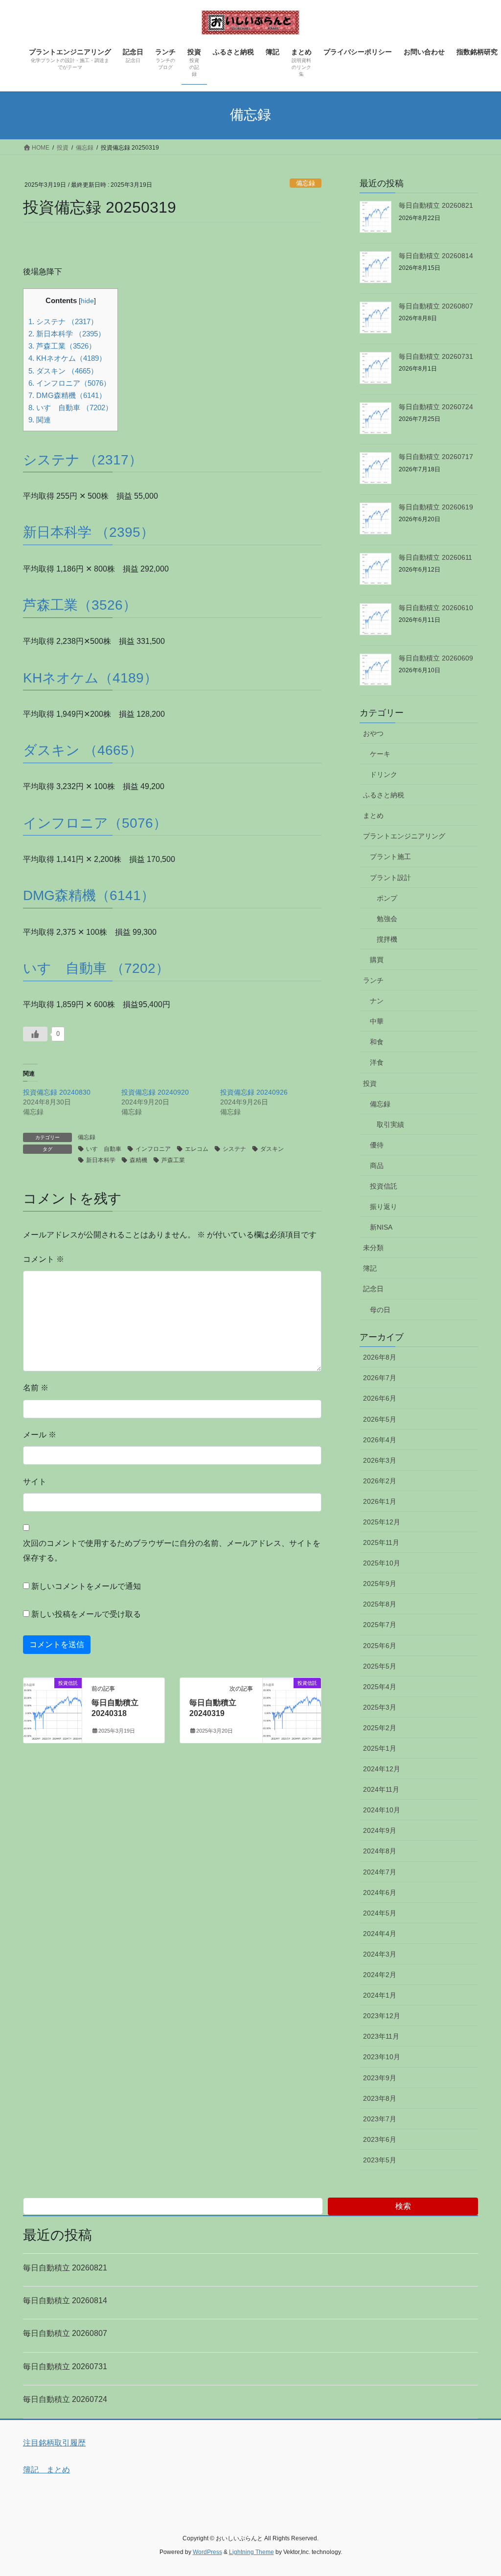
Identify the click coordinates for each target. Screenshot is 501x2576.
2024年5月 (380, 1913)
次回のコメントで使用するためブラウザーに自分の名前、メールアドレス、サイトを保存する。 (172, 1551)
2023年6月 (380, 2139)
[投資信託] (53, 1706)
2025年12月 (382, 1522)
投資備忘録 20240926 (254, 1092)
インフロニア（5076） (69, 383)
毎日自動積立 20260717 (436, 457)
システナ (234, 1149)
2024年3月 (380, 1954)
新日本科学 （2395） (67, 334)
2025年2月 (380, 1728)
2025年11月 (381, 1542)
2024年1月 (380, 1995)
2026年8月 (380, 1357)
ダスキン (272, 1149)
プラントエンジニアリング (404, 836)
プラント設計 (390, 878)
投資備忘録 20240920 (155, 1092)
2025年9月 (380, 1584)
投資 (370, 1083)
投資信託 (384, 1186)
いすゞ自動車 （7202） (70, 407)
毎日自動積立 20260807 (436, 306)
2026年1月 (380, 1501)
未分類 (373, 1248)
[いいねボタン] (35, 1034)
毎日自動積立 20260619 (436, 507)
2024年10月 (382, 1810)
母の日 (380, 1310)
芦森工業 (173, 1160)
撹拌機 (387, 939)
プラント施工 (390, 857)
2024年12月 (382, 1769)
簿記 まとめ (46, 2470)
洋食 (377, 1062)
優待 (377, 1145)
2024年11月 (381, 1789)
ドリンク (384, 774)
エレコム (197, 1149)
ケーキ (380, 754)
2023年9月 (380, 2078)
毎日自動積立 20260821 (436, 205)
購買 (377, 960)
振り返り (384, 1207)
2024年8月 (380, 1851)
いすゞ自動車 (104, 1149)
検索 (403, 2206)
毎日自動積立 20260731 (436, 356)
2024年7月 (380, 1872)
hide (87, 301)
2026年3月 (380, 1460)
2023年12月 (382, 2016)
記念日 (373, 1289)
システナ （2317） (63, 321)
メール (40, 1435)
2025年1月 (380, 1748)
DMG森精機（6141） (67, 395)
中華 (377, 1021)
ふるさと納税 (384, 795)
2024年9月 (380, 1830)
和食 (377, 1042)
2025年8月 (380, 1604)
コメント (44, 1259)
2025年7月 (380, 1625)
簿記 (370, 1268)
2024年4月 (380, 1934)
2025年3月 (380, 1707)
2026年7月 (380, 1378)
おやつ (373, 733)
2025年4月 (380, 1687)
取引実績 (390, 1124)
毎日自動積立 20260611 (435, 557)
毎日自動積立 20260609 (436, 658)
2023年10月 (382, 2057)
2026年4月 (380, 1440)
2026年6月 (380, 1398)
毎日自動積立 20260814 (436, 256)
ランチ (373, 980)
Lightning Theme (251, 2552)
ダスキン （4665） (63, 371)
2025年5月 (380, 1666)
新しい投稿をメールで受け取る (86, 1614)
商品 (377, 1166)
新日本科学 (101, 1160)
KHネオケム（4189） (67, 358)
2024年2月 (380, 1975)
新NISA (381, 1227)
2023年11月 (381, 2036)
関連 (40, 420)
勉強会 (387, 919)
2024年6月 (380, 1893)
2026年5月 (380, 1419)
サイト (35, 1482)
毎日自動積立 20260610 (436, 608)
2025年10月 (382, 1563)
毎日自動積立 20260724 (436, 407)
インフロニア (153, 1149)
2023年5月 (380, 2160)
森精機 (138, 1160)
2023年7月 (380, 2119)
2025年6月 (380, 1646)
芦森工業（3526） (62, 346)
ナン (377, 1001)
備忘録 (306, 183)
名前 (36, 1388)
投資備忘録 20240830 (57, 1092)
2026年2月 (380, 1481)
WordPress (207, 2552)
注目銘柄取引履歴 (54, 2443)
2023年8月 (380, 2098)
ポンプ (387, 898)
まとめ (373, 815)
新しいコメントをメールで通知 (86, 1586)
